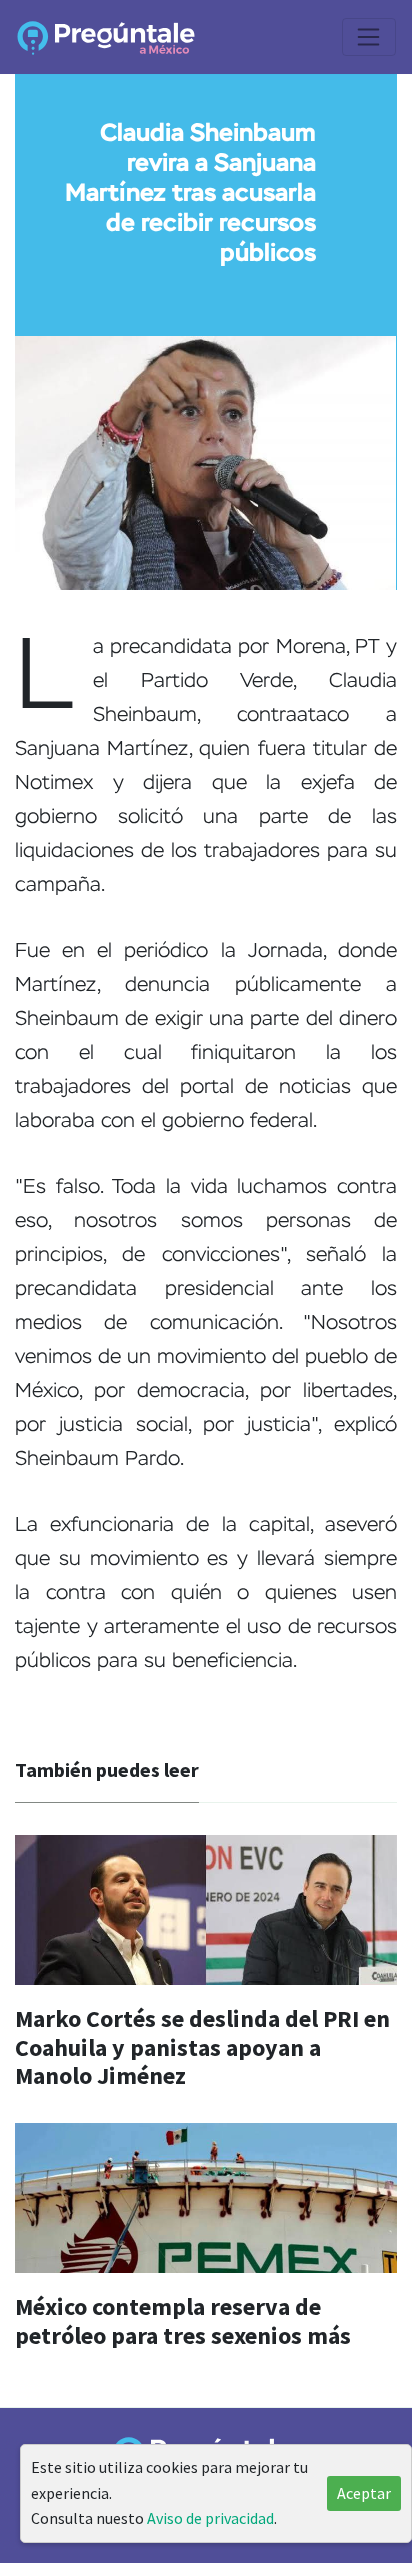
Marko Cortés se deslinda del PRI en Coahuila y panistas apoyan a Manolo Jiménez (202, 2047)
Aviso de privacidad (210, 2518)
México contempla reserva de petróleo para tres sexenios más (183, 2321)
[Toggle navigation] (369, 37)
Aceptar (364, 2493)
